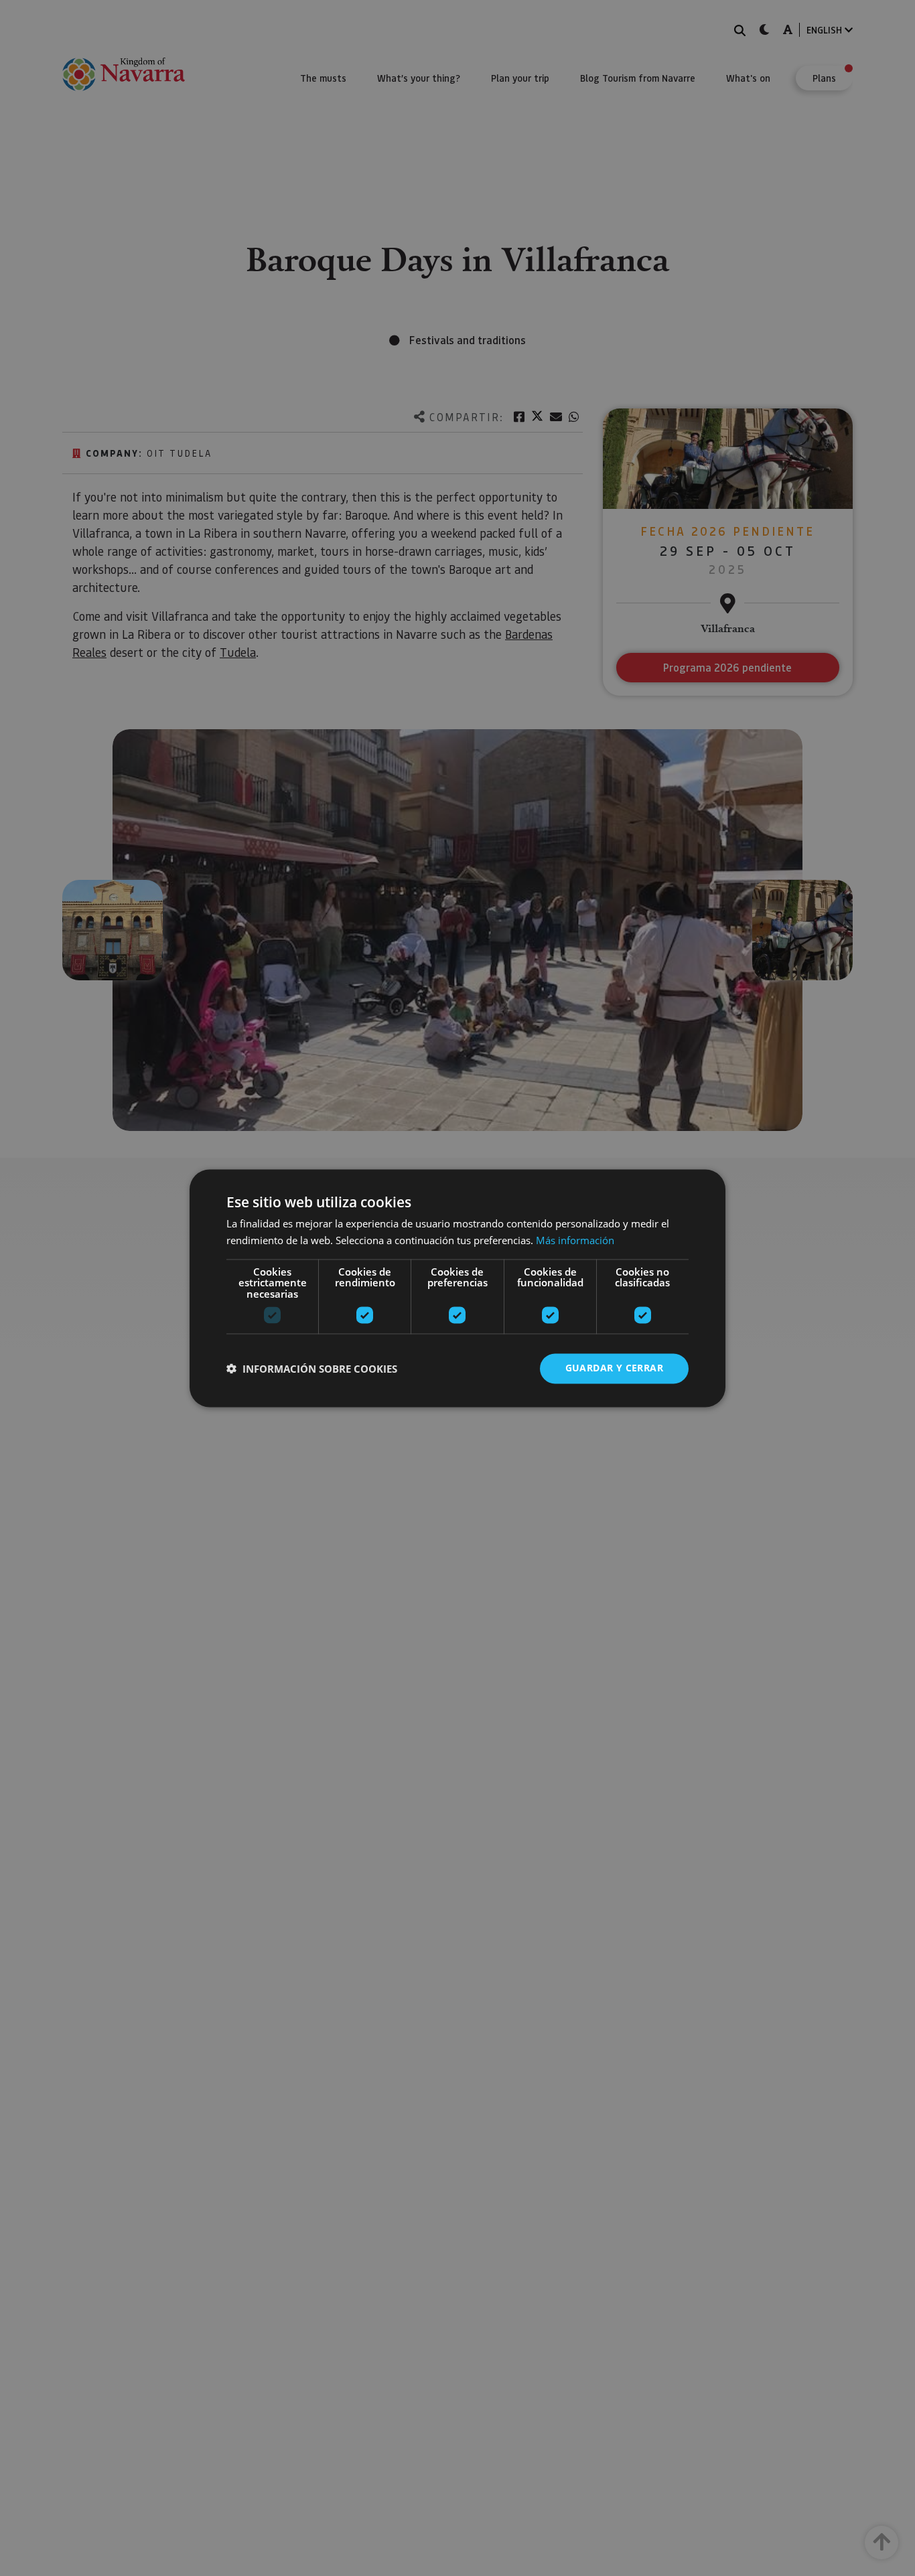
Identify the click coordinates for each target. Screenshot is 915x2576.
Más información (575, 1240)
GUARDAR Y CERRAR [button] (614, 1368)
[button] (312, 1369)
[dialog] (457, 1288)
